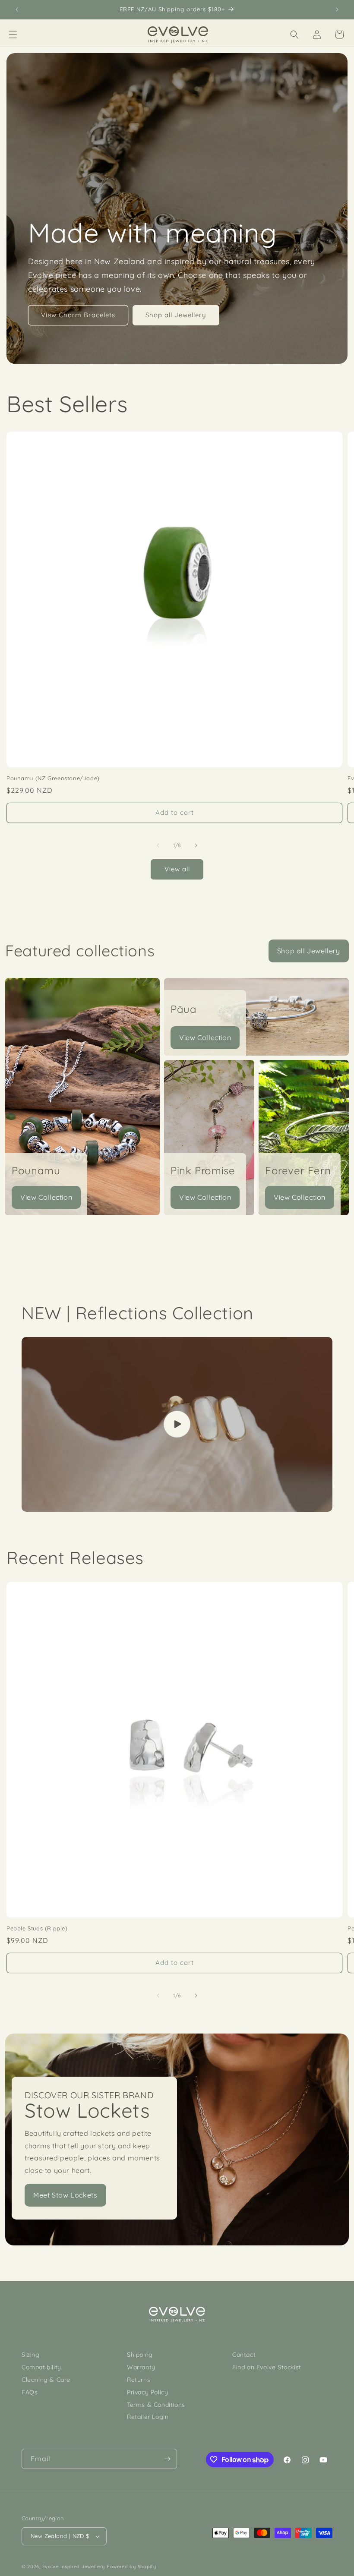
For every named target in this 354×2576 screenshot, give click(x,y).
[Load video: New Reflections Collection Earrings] (177, 1424)
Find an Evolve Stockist (267, 2367)
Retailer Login (148, 2417)
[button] (13, 35)
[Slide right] (196, 845)
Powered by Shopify (131, 2567)
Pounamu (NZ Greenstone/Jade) (53, 778)
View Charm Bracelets (78, 315)
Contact (244, 2355)
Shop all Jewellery (176, 315)
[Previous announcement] (17, 9)
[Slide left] (158, 845)
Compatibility (41, 2367)
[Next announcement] (337, 9)
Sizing (31, 2355)
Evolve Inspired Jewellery (74, 2567)
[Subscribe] (167, 2459)
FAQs (30, 2392)
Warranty (141, 2367)
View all (177, 869)
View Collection (46, 1197)
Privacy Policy (147, 2392)
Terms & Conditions (156, 2405)
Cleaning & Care (46, 2380)
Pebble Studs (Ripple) (37, 1928)
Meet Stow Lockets (65, 2195)
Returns (139, 2380)
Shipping (140, 2355)
